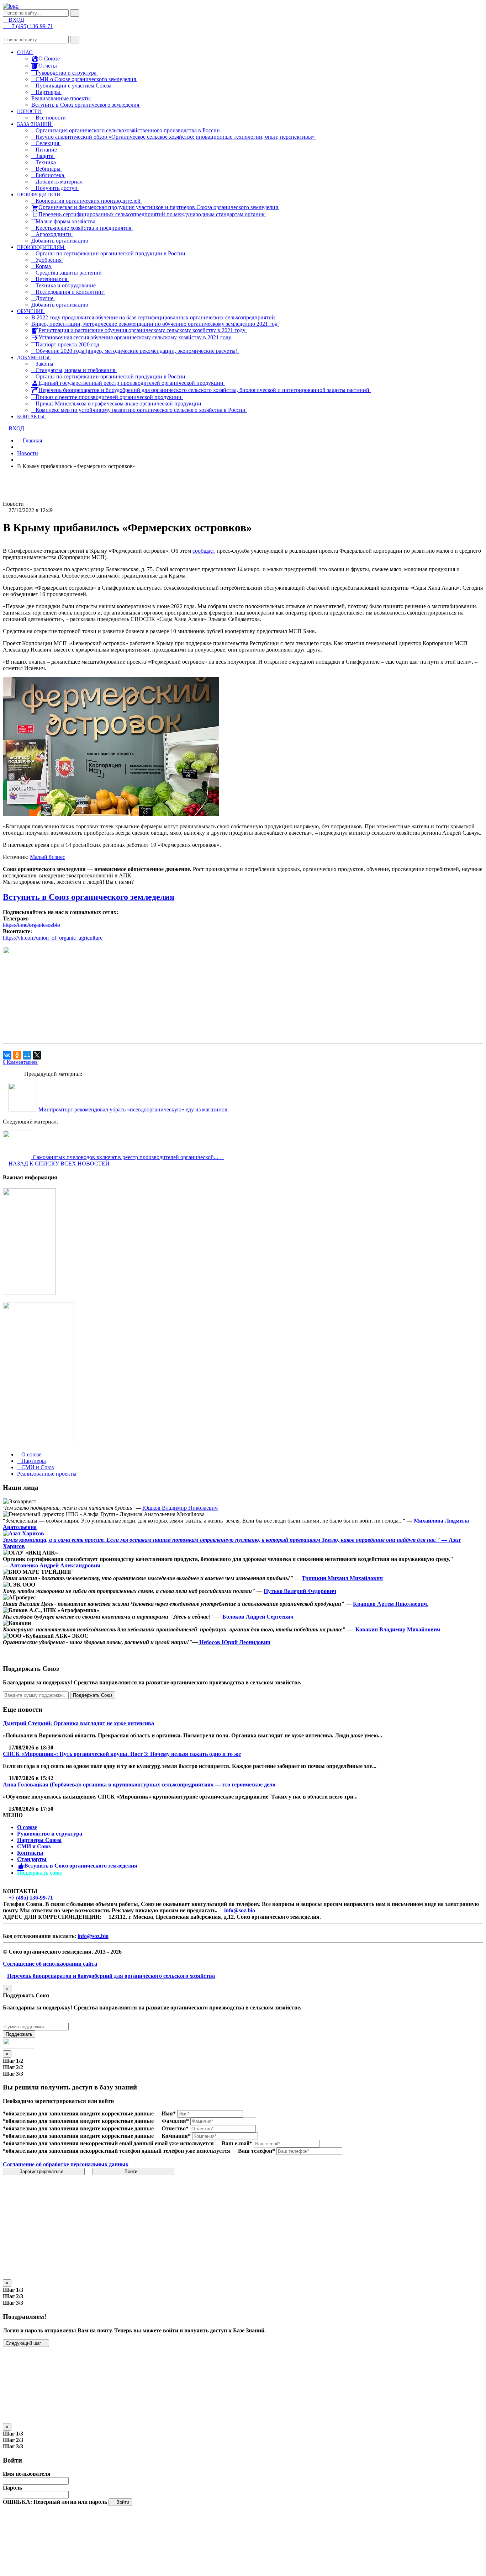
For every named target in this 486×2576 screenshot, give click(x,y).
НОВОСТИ (30, 111)
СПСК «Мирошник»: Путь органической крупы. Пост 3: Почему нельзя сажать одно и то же (122, 1754)
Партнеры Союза (39, 1840)
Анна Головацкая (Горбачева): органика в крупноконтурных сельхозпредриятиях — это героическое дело (139, 1784)
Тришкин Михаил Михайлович (342, 1578)
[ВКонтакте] (7, 1055)
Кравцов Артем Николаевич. (391, 1604)
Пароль (12, 2488)
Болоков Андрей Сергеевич (258, 1617)
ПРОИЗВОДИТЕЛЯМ (41, 247)
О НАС (25, 52)
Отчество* (175, 2128)
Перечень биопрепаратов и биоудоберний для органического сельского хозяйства (111, 1976)
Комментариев (20, 1062)
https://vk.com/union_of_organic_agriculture (53, 938)
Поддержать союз (39, 1873)
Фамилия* (175, 2121)
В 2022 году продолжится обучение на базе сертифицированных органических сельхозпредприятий (154, 317)
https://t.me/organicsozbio (31, 925)
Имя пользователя (27, 2474)
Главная (32, 440)
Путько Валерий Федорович (300, 1591)
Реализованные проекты (62, 98)
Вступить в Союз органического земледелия (86, 105)
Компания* (176, 2136)
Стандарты (32, 1859)
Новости (28, 453)
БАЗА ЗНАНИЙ (35, 124)
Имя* (169, 2113)
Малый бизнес (47, 857)
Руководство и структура (50, 1834)
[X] (37, 1055)
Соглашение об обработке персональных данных (66, 2164)
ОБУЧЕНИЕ (31, 311)
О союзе (27, 1827)
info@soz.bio (240, 1910)
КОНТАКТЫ (31, 417)
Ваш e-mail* (237, 2143)
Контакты (30, 1853)
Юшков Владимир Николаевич (180, 1508)
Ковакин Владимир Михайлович (398, 1629)
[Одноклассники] (17, 1055)
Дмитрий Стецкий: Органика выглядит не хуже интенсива (78, 1723)
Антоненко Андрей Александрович (55, 1565)
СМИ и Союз (34, 1846)
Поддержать (19, 2034)
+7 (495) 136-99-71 (31, 1898)
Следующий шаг (24, 2343)
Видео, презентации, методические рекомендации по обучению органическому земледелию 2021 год (155, 324)
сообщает (204, 551)
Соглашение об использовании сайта (50, 1964)
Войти (132, 2171)
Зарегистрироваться (42, 2171)
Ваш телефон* (257, 2151)
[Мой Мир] (27, 1055)
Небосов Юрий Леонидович (234, 1642)
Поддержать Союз (93, 1695)
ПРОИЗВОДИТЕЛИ (39, 195)
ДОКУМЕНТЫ (34, 358)
